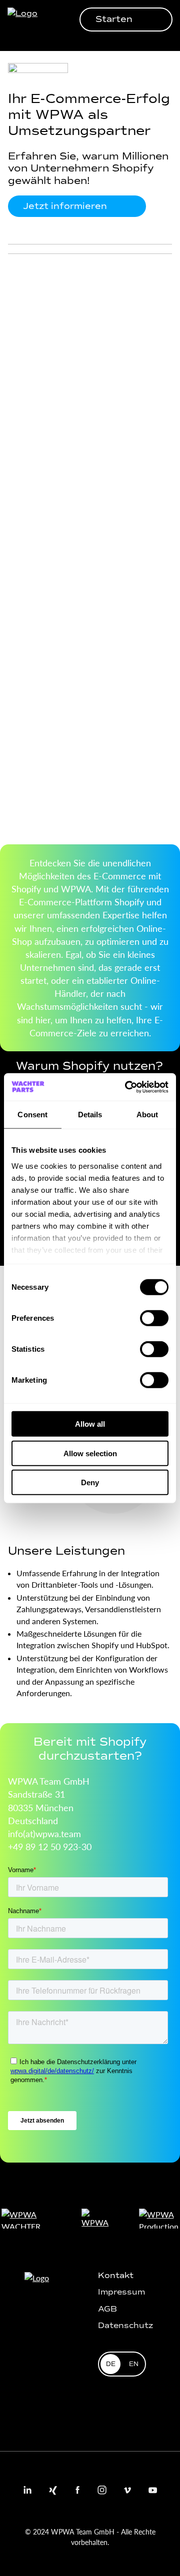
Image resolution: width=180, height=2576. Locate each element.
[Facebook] (77, 2490)
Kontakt (116, 2275)
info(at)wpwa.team (44, 1833)
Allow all (90, 1424)
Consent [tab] (32, 1115)
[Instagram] (102, 2490)
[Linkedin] (27, 2490)
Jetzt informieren (65, 206)
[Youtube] (152, 2490)
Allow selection (90, 1453)
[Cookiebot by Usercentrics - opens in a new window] (127, 1087)
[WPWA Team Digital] (27, 19)
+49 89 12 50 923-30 (50, 1846)
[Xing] (52, 2490)
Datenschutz (125, 2325)
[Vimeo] (127, 2490)
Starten (114, 19)
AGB (107, 2309)
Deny (90, 1482)
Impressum (121, 2292)
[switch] (154, 1318)
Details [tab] (90, 1115)
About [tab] (147, 1115)
